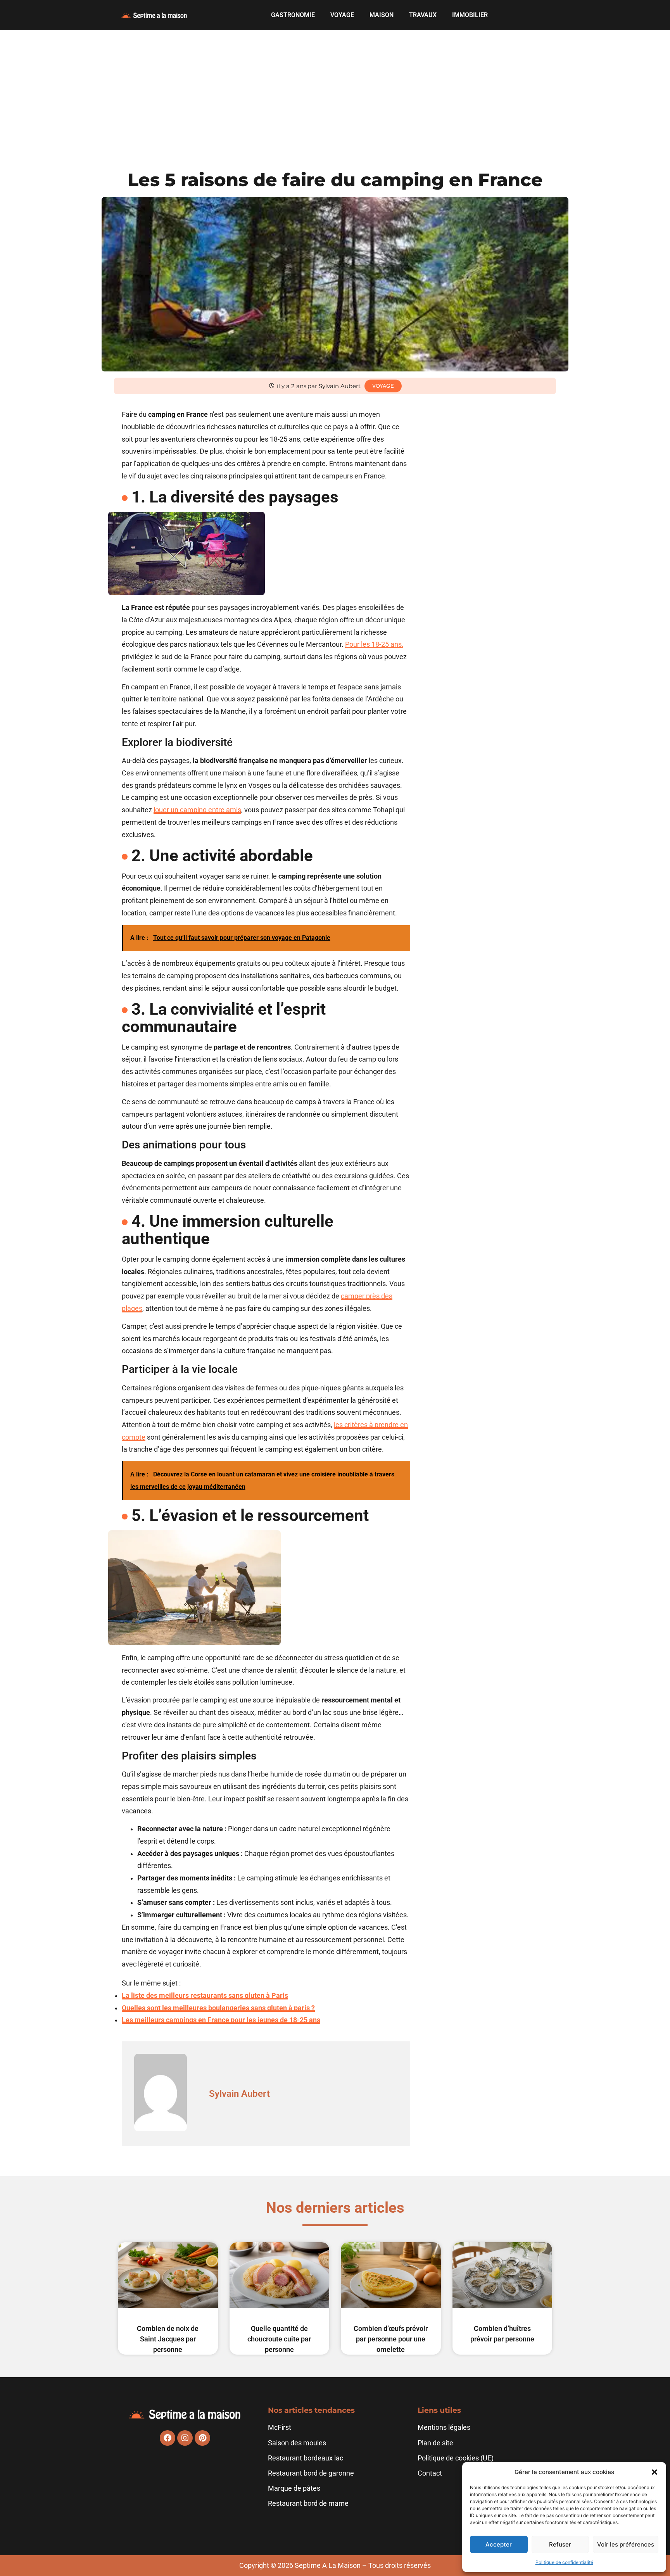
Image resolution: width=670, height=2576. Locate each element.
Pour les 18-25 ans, (374, 644)
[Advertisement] (335, 88)
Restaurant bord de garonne (311, 2473)
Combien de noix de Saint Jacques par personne (168, 2339)
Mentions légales (444, 2428)
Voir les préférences (626, 2544)
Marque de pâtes (294, 2488)
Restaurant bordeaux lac (306, 2458)
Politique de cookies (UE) (456, 2458)
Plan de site (435, 2443)
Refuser (560, 2544)
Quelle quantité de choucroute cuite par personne (279, 2339)
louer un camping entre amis (197, 810)
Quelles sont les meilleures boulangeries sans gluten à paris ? (218, 2008)
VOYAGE (342, 15)
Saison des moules (297, 2443)
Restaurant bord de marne (308, 2503)
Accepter (499, 2544)
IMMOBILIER (470, 15)
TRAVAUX (423, 15)
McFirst (280, 2428)
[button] (654, 2472)
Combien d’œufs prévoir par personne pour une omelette (391, 2339)
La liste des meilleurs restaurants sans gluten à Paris (205, 1996)
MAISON (382, 15)
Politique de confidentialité (564, 2562)
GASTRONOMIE (293, 15)
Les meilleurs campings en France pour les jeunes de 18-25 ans (221, 2020)
